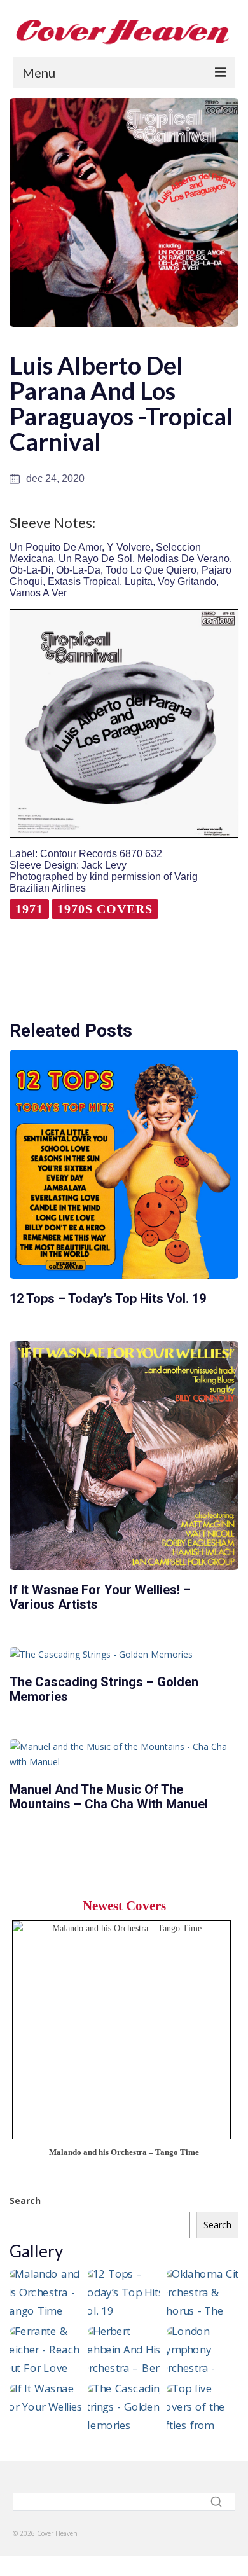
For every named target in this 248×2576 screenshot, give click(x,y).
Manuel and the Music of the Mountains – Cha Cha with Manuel (109, 1797)
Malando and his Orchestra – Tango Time (124, 2152)
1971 (29, 909)
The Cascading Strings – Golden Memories (104, 1689)
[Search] (218, 2502)
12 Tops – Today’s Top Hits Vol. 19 (108, 1298)
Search (25, 2201)
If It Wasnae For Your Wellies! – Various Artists (100, 1597)
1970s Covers (105, 909)
